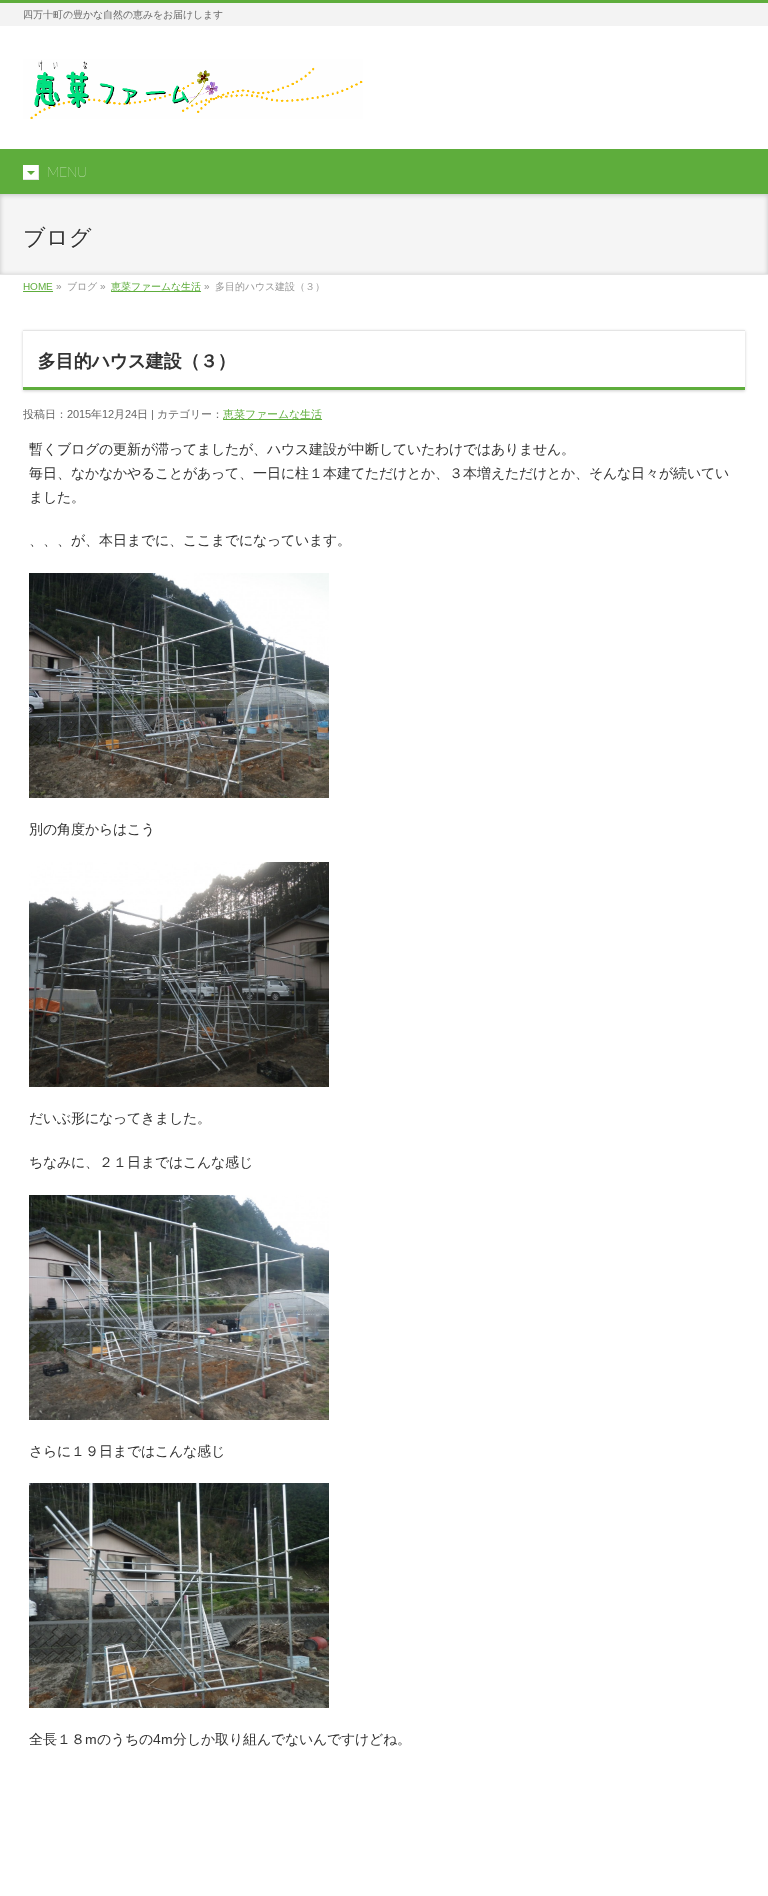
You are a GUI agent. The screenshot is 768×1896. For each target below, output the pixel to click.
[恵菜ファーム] (193, 96)
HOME (38, 286)
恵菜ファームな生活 (156, 286)
